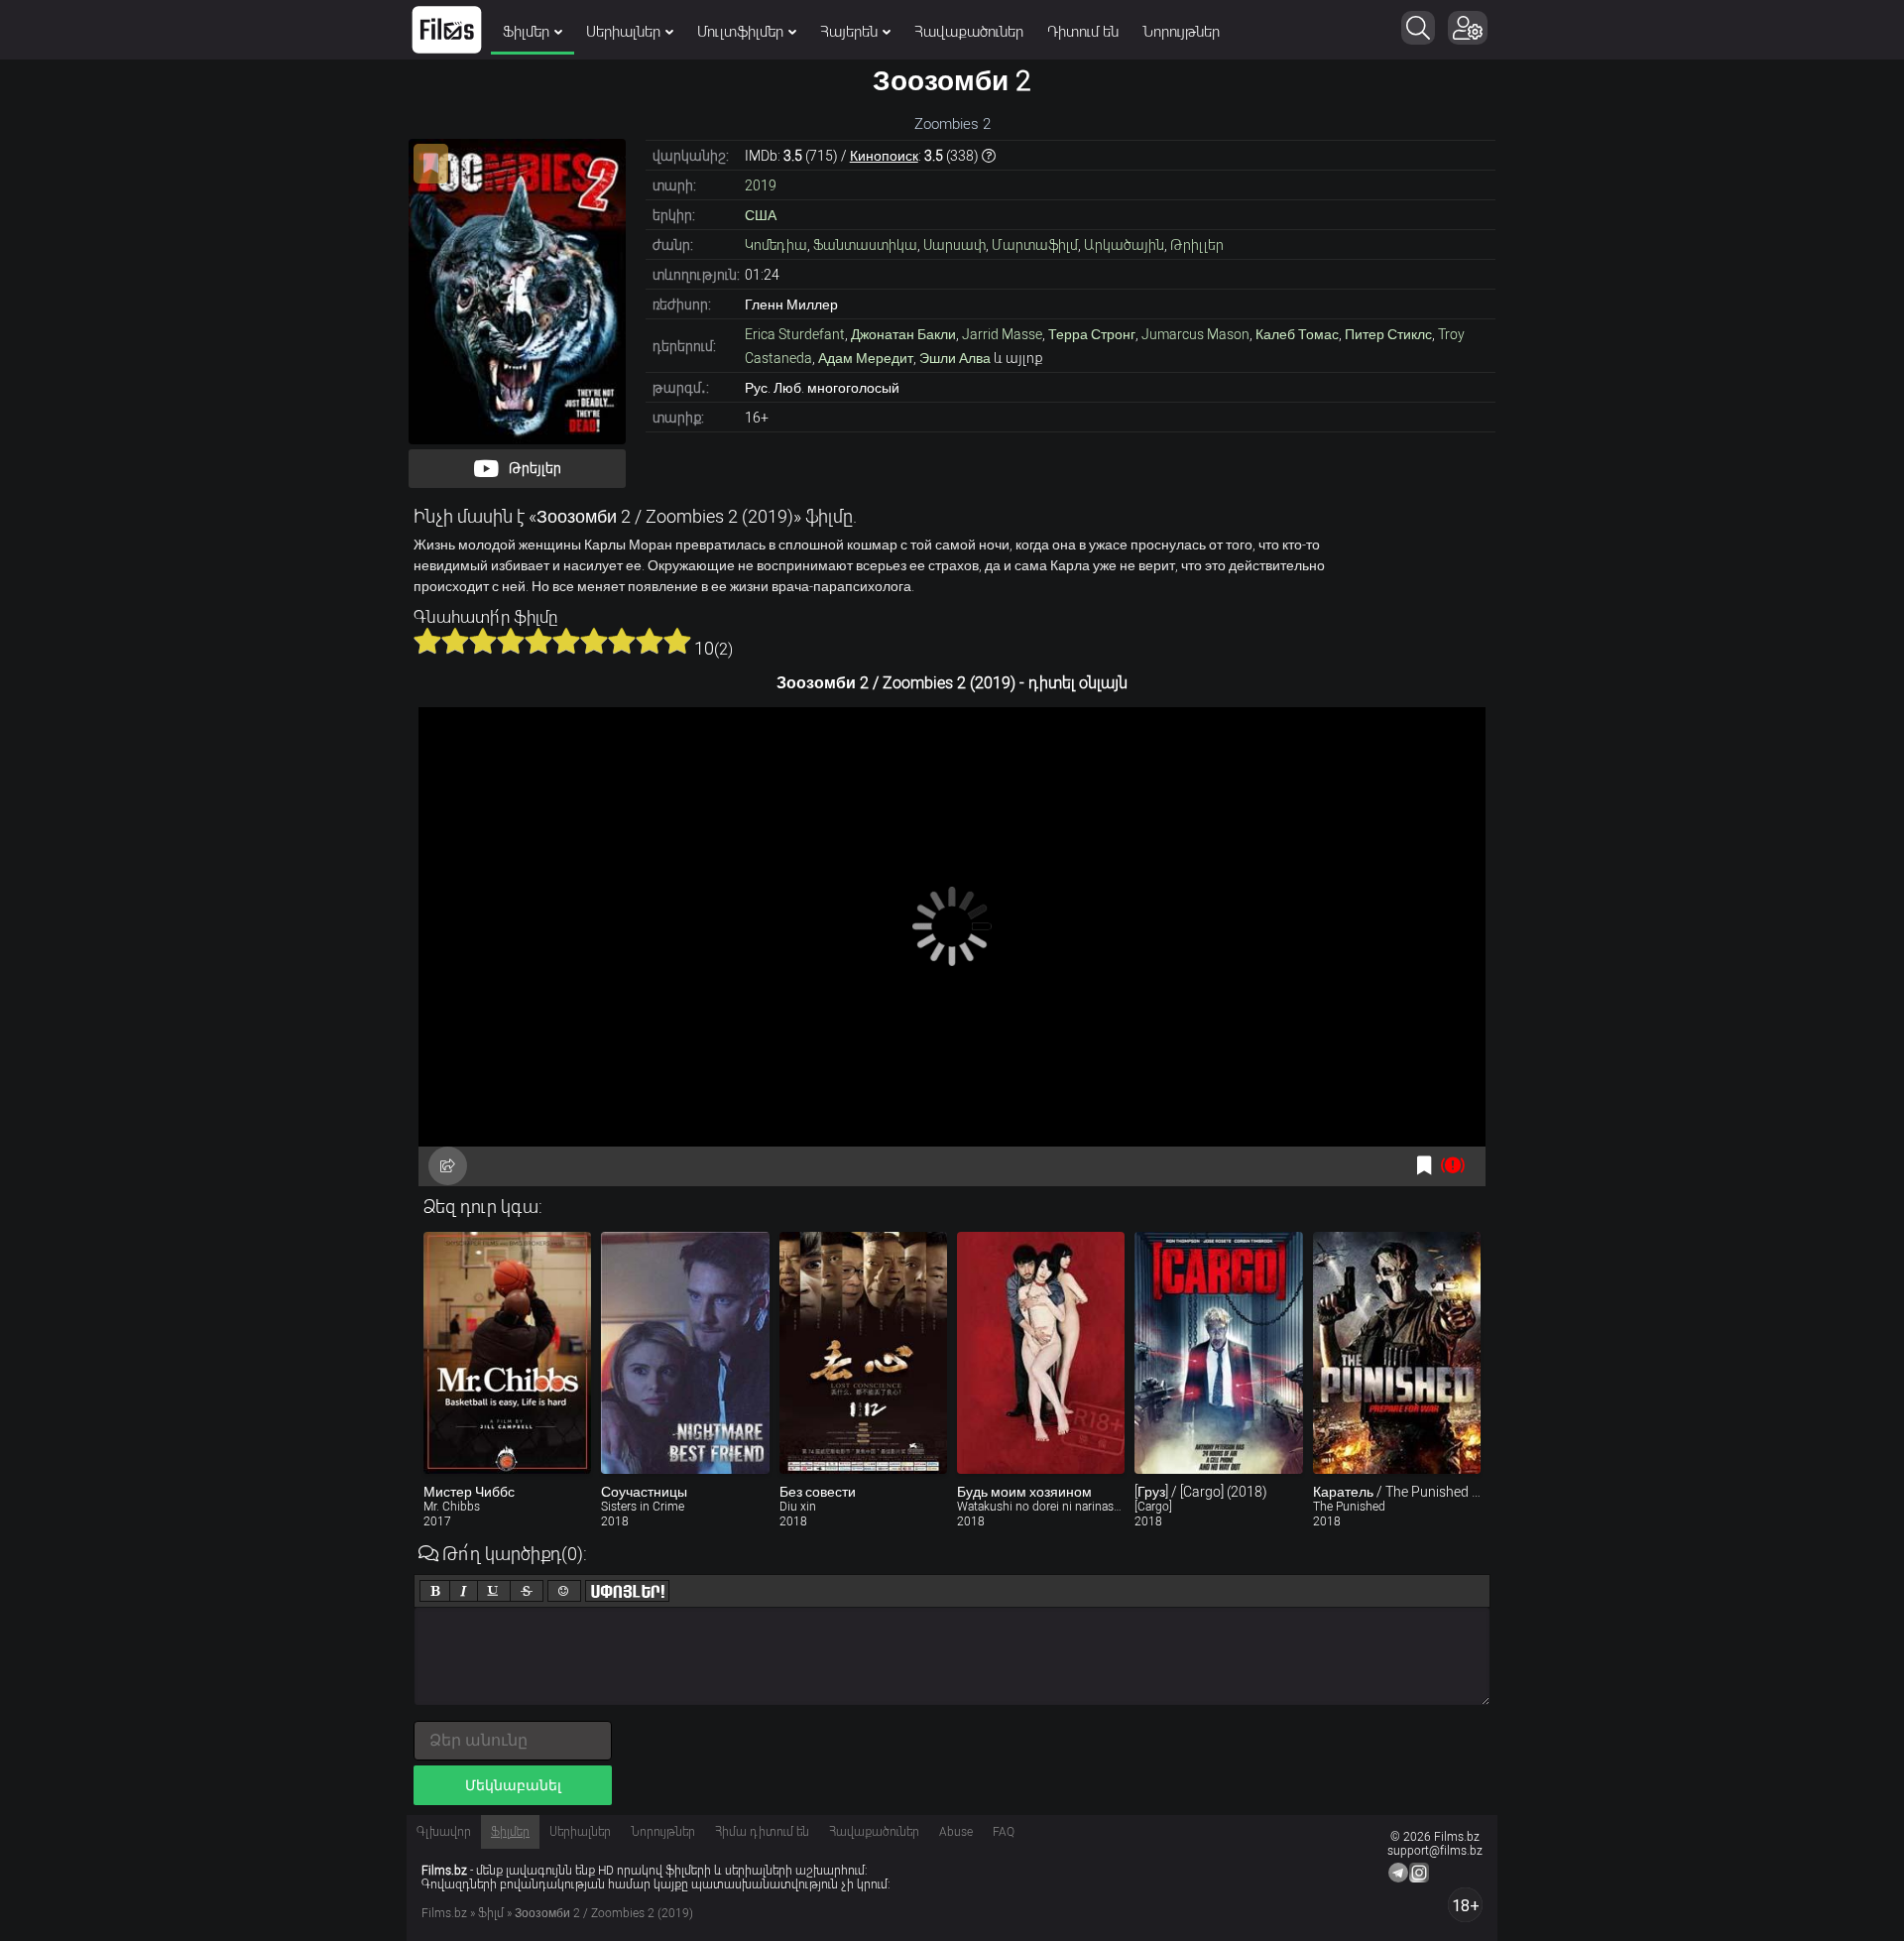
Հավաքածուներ (969, 32)
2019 (761, 185)
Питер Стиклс (1388, 334)
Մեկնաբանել (513, 1785)
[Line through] (527, 1591)
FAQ (1004, 1832)
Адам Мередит (866, 358)
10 (677, 641)
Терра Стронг (1092, 334)
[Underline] (494, 1591)
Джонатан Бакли (903, 334)
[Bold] (435, 1591)
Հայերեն (849, 32)
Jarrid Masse (1002, 334)
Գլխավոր (444, 1832)
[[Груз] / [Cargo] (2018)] (1218, 1353)
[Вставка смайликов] (564, 1591)
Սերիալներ (623, 32)
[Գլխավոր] (447, 30)
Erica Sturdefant (795, 334)
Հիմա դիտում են (762, 1832)
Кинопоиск (884, 156)
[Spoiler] (627, 1591)
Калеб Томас (1297, 334)
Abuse (956, 1832)
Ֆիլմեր (526, 32)
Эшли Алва (955, 358)
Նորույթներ (1181, 32)
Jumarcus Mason (1195, 334)
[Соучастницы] (685, 1353)
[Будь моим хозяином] (1041, 1353)
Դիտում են (1083, 32)
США (761, 215)
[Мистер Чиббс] (507, 1353)
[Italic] (464, 1591)
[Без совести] (863, 1353)
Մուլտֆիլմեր (740, 32)
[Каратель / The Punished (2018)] (1397, 1353)
